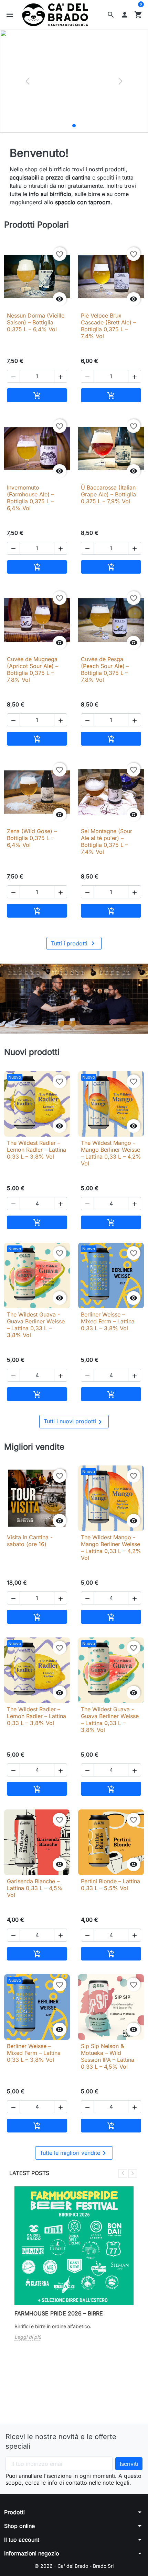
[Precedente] (28, 81)
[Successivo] (120, 81)
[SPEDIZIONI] (74, 126)
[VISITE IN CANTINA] (68, 126)
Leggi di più (28, 2337)
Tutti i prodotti (74, 943)
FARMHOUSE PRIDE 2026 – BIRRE (59, 2313)
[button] (111, 15)
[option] (74, 81)
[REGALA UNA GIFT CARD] (80, 126)
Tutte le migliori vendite (74, 2153)
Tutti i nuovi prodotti (74, 1422)
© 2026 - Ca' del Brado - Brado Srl (74, 2566)
